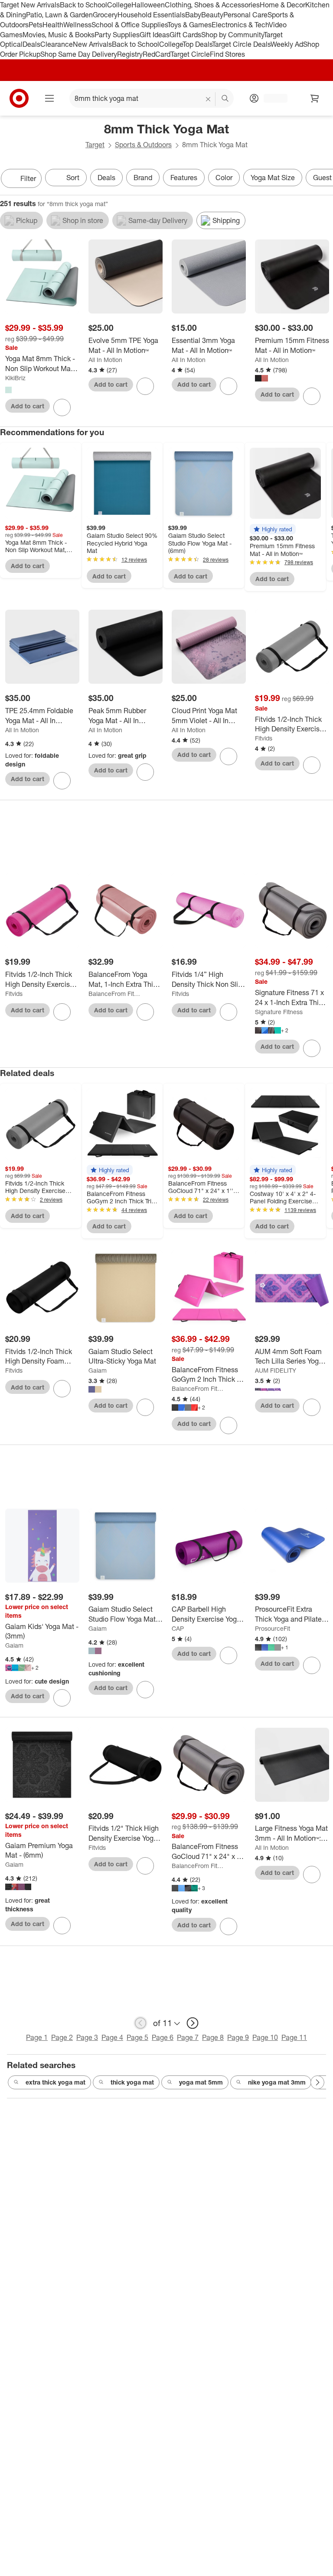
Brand (143, 178)
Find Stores (227, 54)
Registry (130, 54)
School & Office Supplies (129, 25)
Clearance (57, 44)
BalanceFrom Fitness (115, 994)
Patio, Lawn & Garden (59, 15)
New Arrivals (92, 44)
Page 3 (87, 2037)
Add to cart (28, 406)
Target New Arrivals (30, 5)
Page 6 (163, 2037)
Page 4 (112, 2037)
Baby (193, 15)
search (225, 99)
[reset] (208, 99)
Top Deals (197, 44)
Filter (28, 178)
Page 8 (213, 2037)
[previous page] (140, 2023)
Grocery (105, 15)
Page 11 (294, 2037)
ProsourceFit (273, 1628)
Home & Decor (282, 5)
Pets (36, 25)
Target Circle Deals (241, 44)
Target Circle (190, 54)
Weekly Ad (287, 44)
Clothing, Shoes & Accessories (212, 5)
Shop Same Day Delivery (79, 54)
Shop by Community (232, 35)
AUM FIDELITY (276, 1370)
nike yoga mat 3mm (277, 2082)
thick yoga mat (132, 2082)
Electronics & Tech (240, 25)
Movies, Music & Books (59, 35)
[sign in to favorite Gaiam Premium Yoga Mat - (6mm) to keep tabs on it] (62, 1926)
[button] (273, 529)
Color (224, 178)
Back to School (83, 5)
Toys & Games (189, 25)
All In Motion (105, 360)
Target (95, 145)
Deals (31, 44)
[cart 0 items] (315, 98)
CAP (178, 1628)
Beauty (212, 15)
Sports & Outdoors (143, 145)
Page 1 (37, 2037)
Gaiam (98, 1370)
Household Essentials (151, 15)
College (119, 5)
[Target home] (19, 98)
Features (184, 178)
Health (53, 25)
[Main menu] (49, 98)
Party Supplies (117, 35)
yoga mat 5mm (201, 2082)
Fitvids (264, 738)
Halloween (148, 5)
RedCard (157, 54)
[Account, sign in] (271, 98)
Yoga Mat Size (273, 178)
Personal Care (245, 15)
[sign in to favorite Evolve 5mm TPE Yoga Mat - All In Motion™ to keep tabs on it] (145, 386)
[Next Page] (324, 179)
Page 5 (137, 2037)
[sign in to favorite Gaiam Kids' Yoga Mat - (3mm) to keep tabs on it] (62, 1698)
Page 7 (188, 2037)
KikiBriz (15, 378)
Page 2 (62, 2037)
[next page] (193, 2023)
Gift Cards (185, 35)
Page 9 (238, 2037)
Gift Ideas (155, 35)
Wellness (77, 25)
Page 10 (265, 2037)
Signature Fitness (279, 1012)
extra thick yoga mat (55, 2082)
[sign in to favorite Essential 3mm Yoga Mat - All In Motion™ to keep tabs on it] (229, 386)
